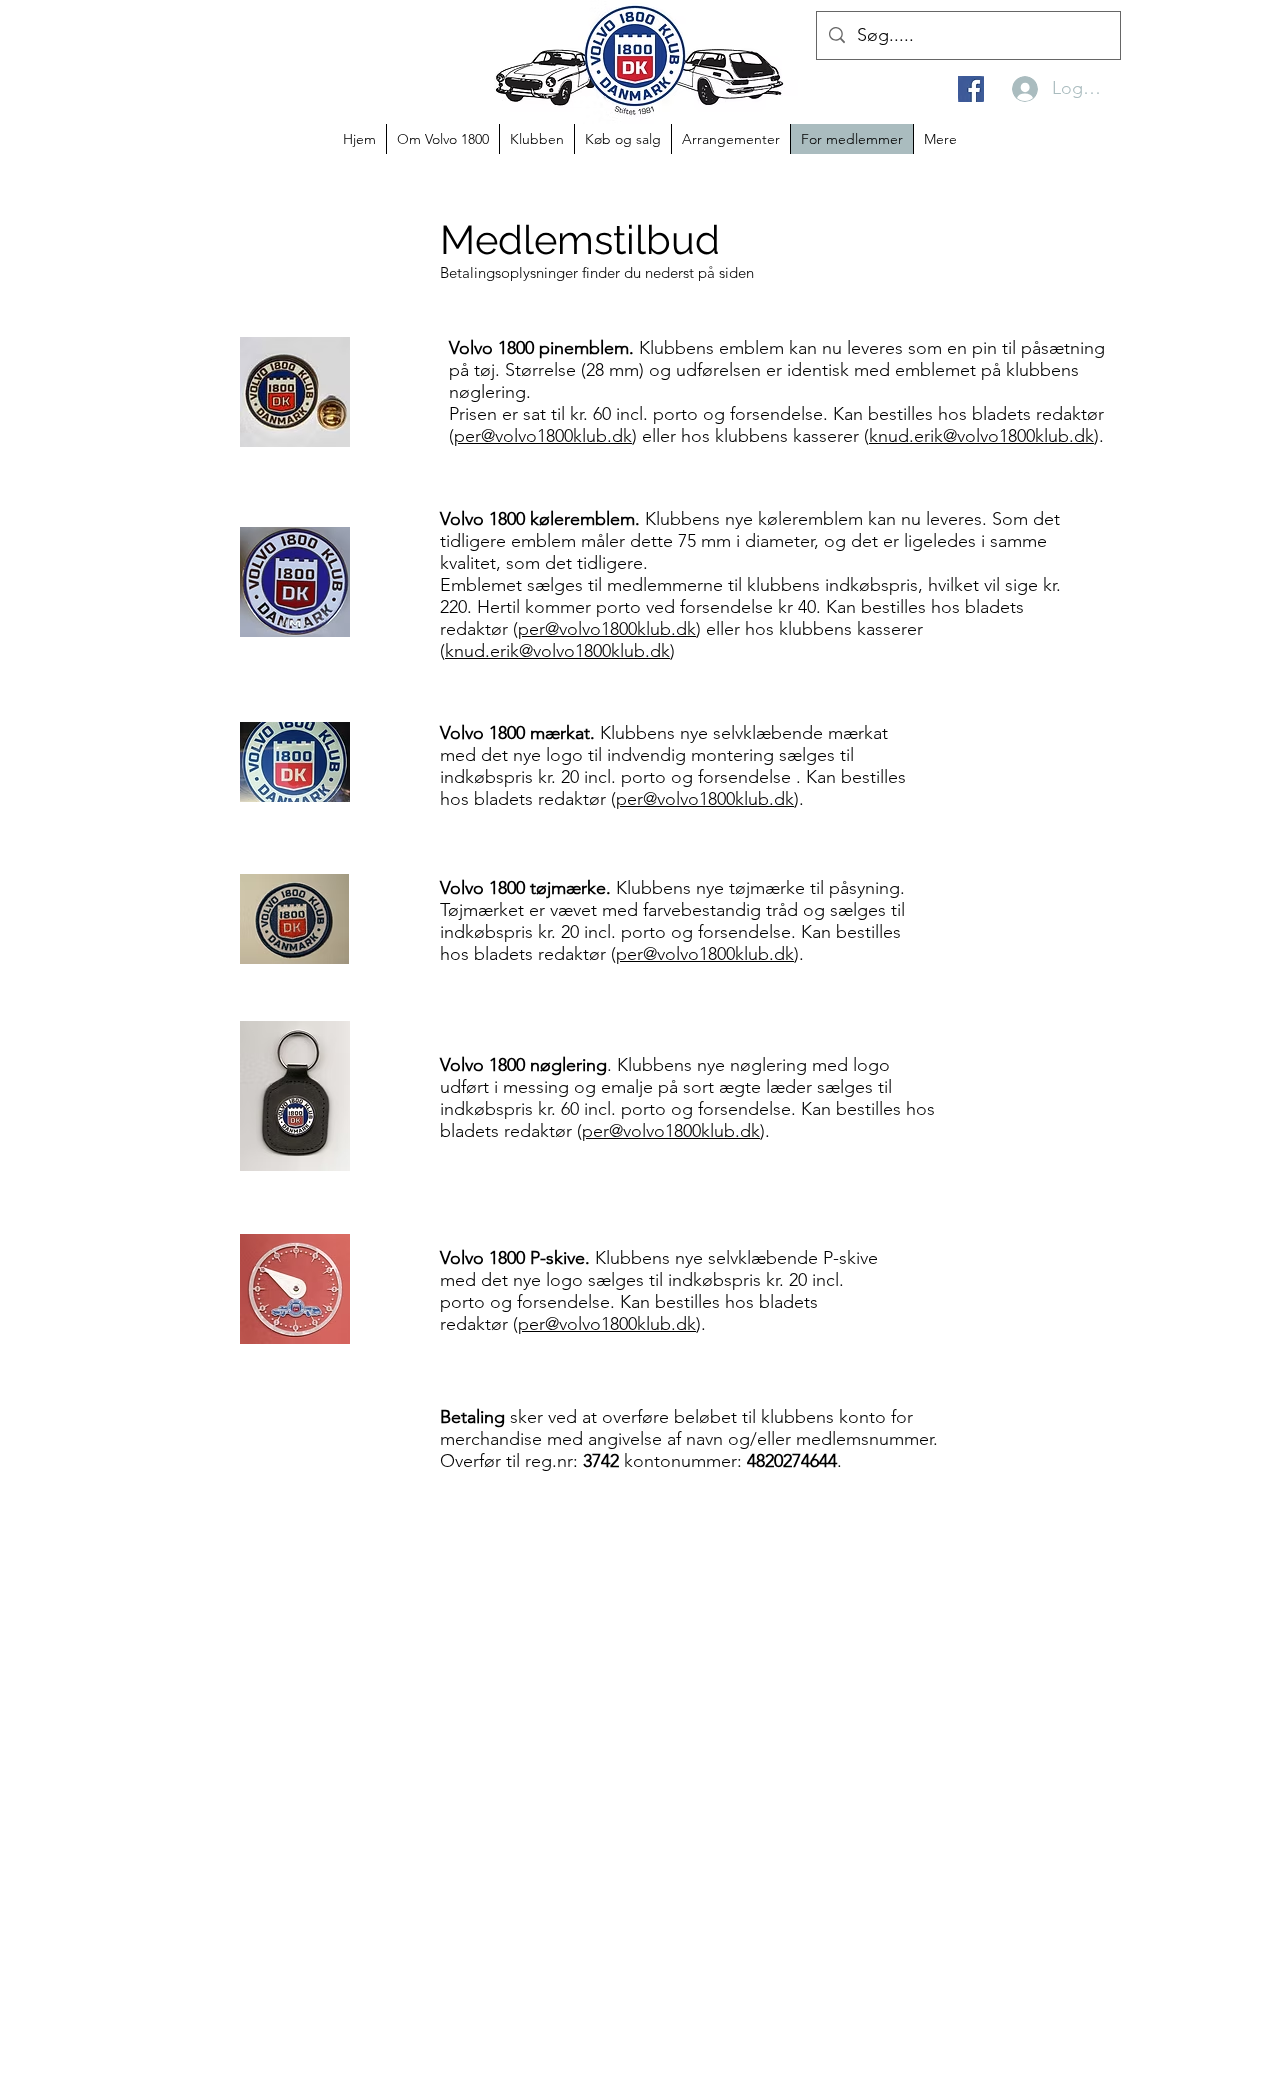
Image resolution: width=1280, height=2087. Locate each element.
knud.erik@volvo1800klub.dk (981, 436)
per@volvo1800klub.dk (543, 436)
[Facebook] (971, 89)
